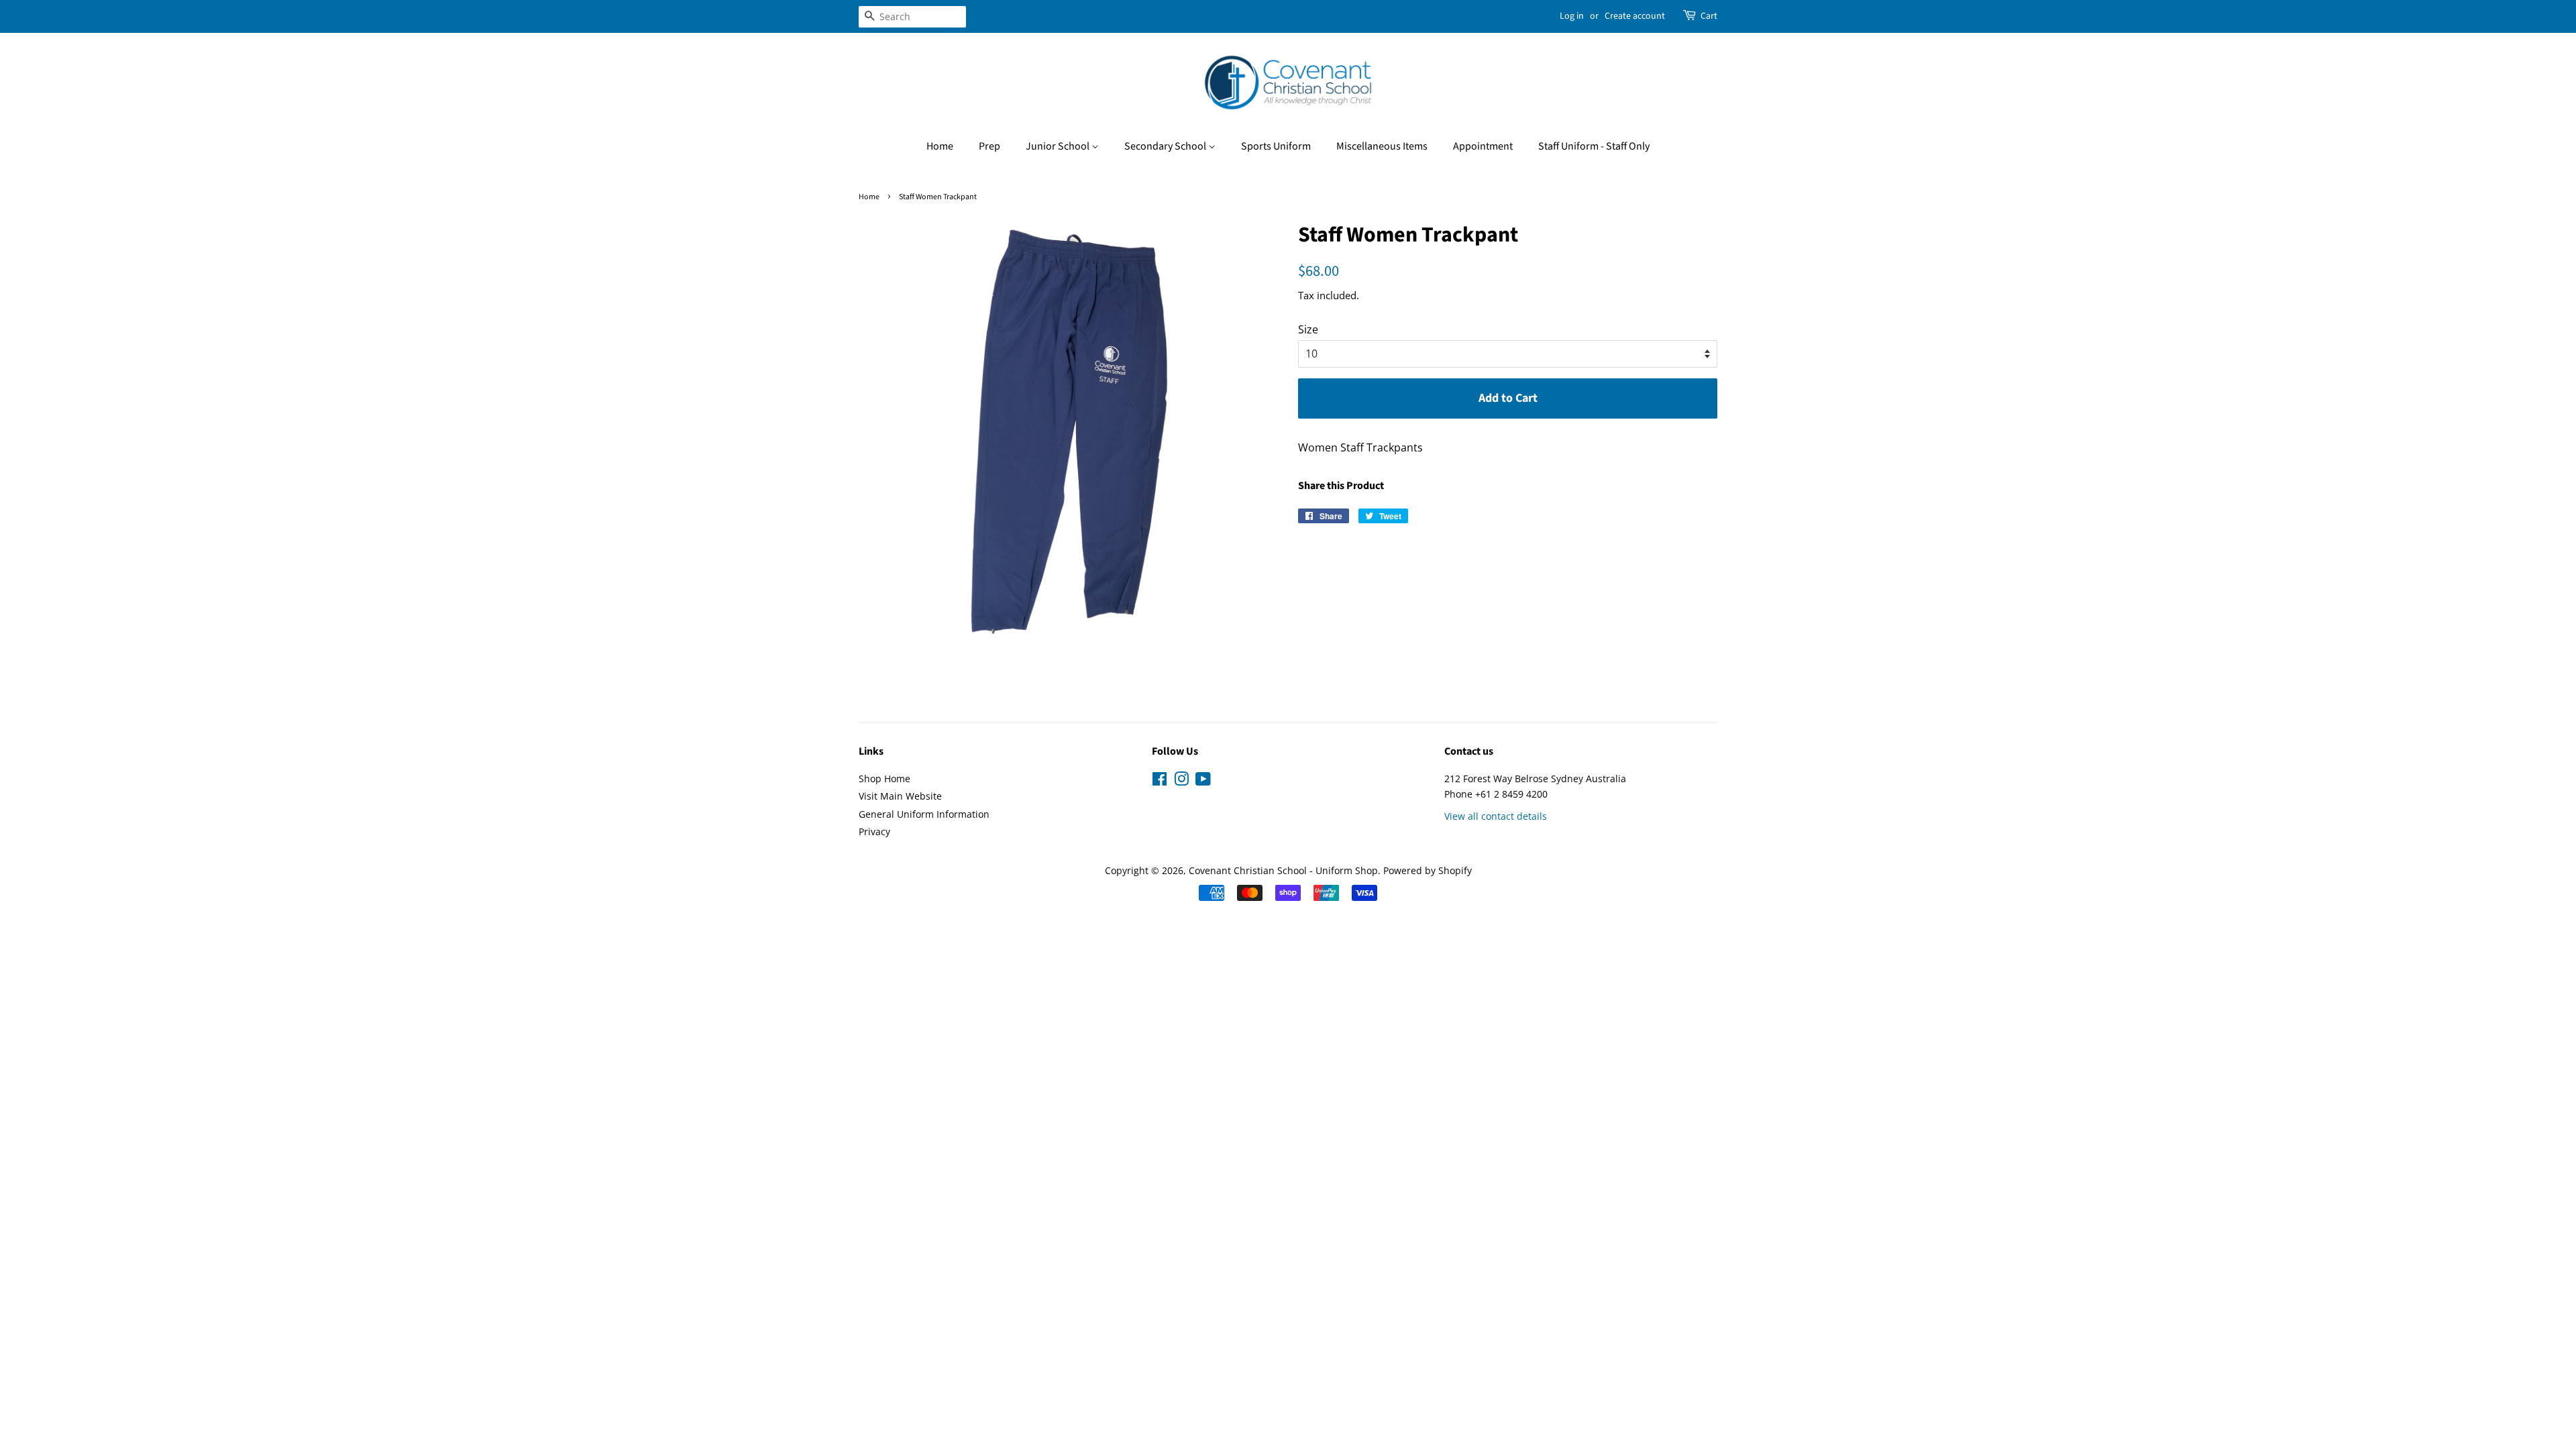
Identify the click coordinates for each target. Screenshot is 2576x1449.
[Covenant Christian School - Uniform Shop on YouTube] (1203, 781)
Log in (1572, 16)
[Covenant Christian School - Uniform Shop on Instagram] (1181, 781)
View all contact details (1496, 816)
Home (940, 146)
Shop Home (884, 779)
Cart (1709, 16)
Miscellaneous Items (1382, 146)
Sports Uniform (1276, 146)
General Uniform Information (924, 814)
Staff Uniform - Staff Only (1594, 146)
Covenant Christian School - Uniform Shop (1283, 870)
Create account (1635, 16)
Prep (989, 146)
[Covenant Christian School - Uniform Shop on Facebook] (1160, 781)
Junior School (1059, 146)
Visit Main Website (900, 796)
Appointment (1483, 146)
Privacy (874, 831)
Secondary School (1166, 146)
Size (1308, 329)
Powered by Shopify (1428, 870)
